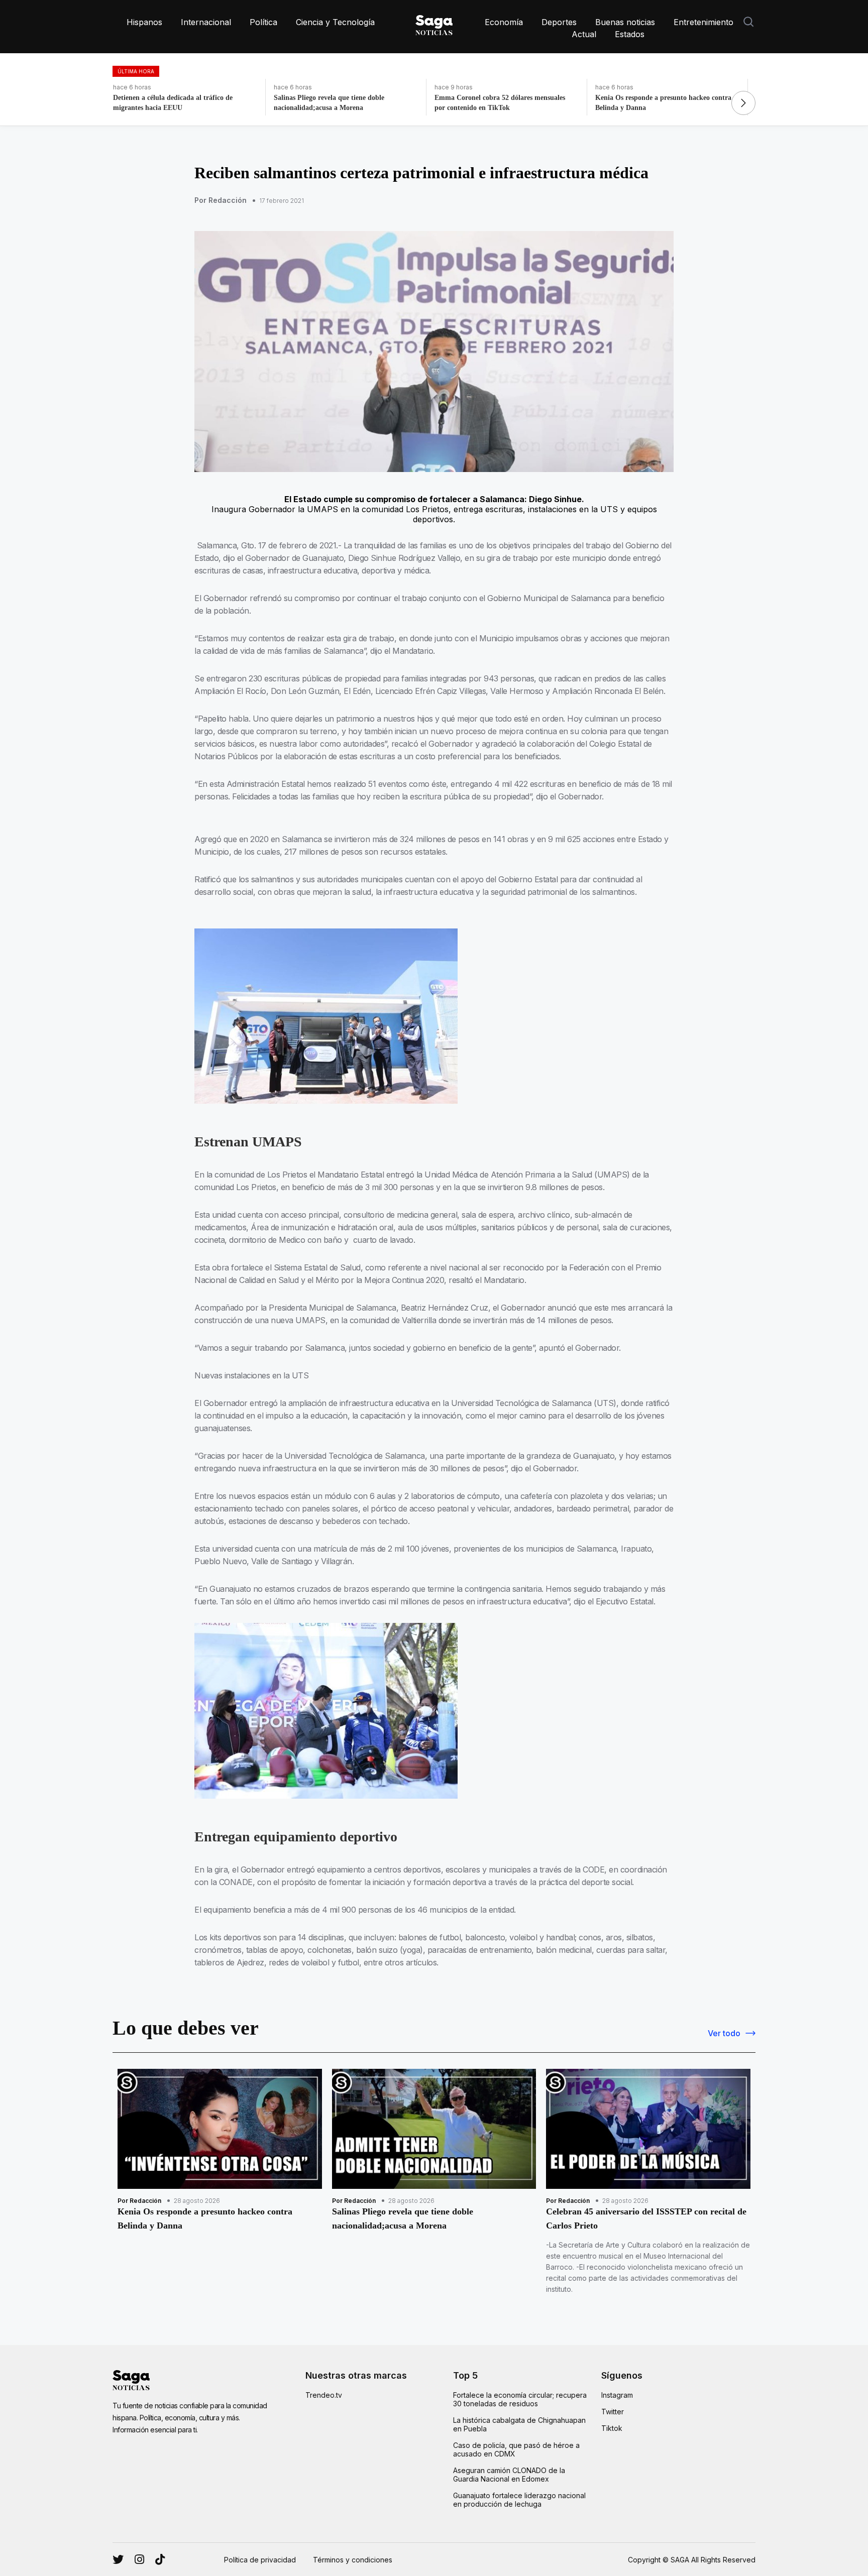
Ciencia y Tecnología (335, 22)
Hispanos (144, 22)
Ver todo (724, 2033)
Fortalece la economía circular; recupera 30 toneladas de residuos (520, 2399)
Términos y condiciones (353, 2560)
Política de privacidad (260, 2560)
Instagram (617, 2395)
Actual (584, 34)
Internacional (206, 22)
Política (263, 22)
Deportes (559, 22)
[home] (434, 23)
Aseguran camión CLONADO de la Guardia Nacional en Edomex (509, 2475)
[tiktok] (160, 2559)
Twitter (613, 2412)
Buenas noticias (625, 22)
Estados (630, 34)
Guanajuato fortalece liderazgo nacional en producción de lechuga (519, 2500)
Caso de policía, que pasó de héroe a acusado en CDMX (516, 2449)
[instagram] (118, 2559)
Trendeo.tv (324, 2395)
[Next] (743, 103)
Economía (504, 22)
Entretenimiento (703, 22)
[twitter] (139, 2559)
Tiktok (612, 2428)
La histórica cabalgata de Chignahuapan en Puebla (519, 2424)
